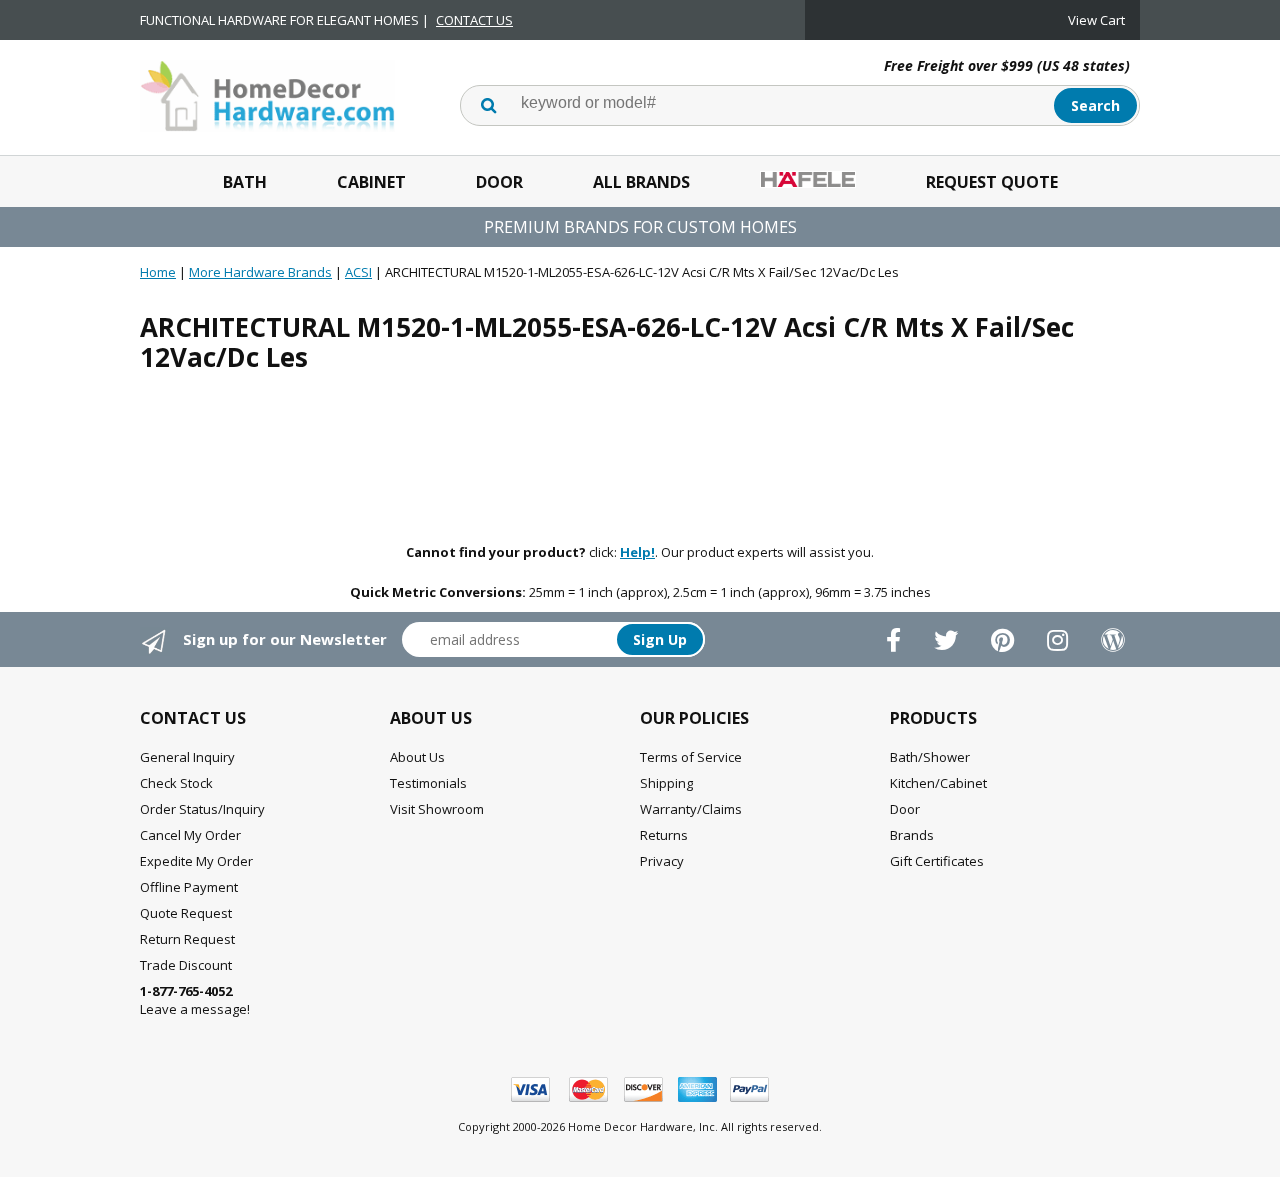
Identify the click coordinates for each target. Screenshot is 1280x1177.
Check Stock (176, 783)
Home (158, 272)
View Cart (1096, 20)
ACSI (358, 272)
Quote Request (186, 913)
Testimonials (428, 783)
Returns (664, 835)
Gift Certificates (937, 861)
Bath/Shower (930, 757)
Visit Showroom (437, 809)
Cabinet (371, 182)
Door (499, 182)
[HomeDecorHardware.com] (267, 94)
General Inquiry (187, 757)
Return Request (187, 939)
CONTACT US (474, 20)
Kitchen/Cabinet (938, 783)
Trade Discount (186, 965)
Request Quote (992, 182)
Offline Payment (189, 887)
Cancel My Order (190, 835)
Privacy (662, 861)
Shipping (666, 783)
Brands (912, 835)
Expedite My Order (196, 861)
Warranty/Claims (691, 809)
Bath (245, 182)
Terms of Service (691, 757)
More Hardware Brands (260, 272)
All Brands (641, 182)
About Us (417, 757)
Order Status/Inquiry (202, 809)
